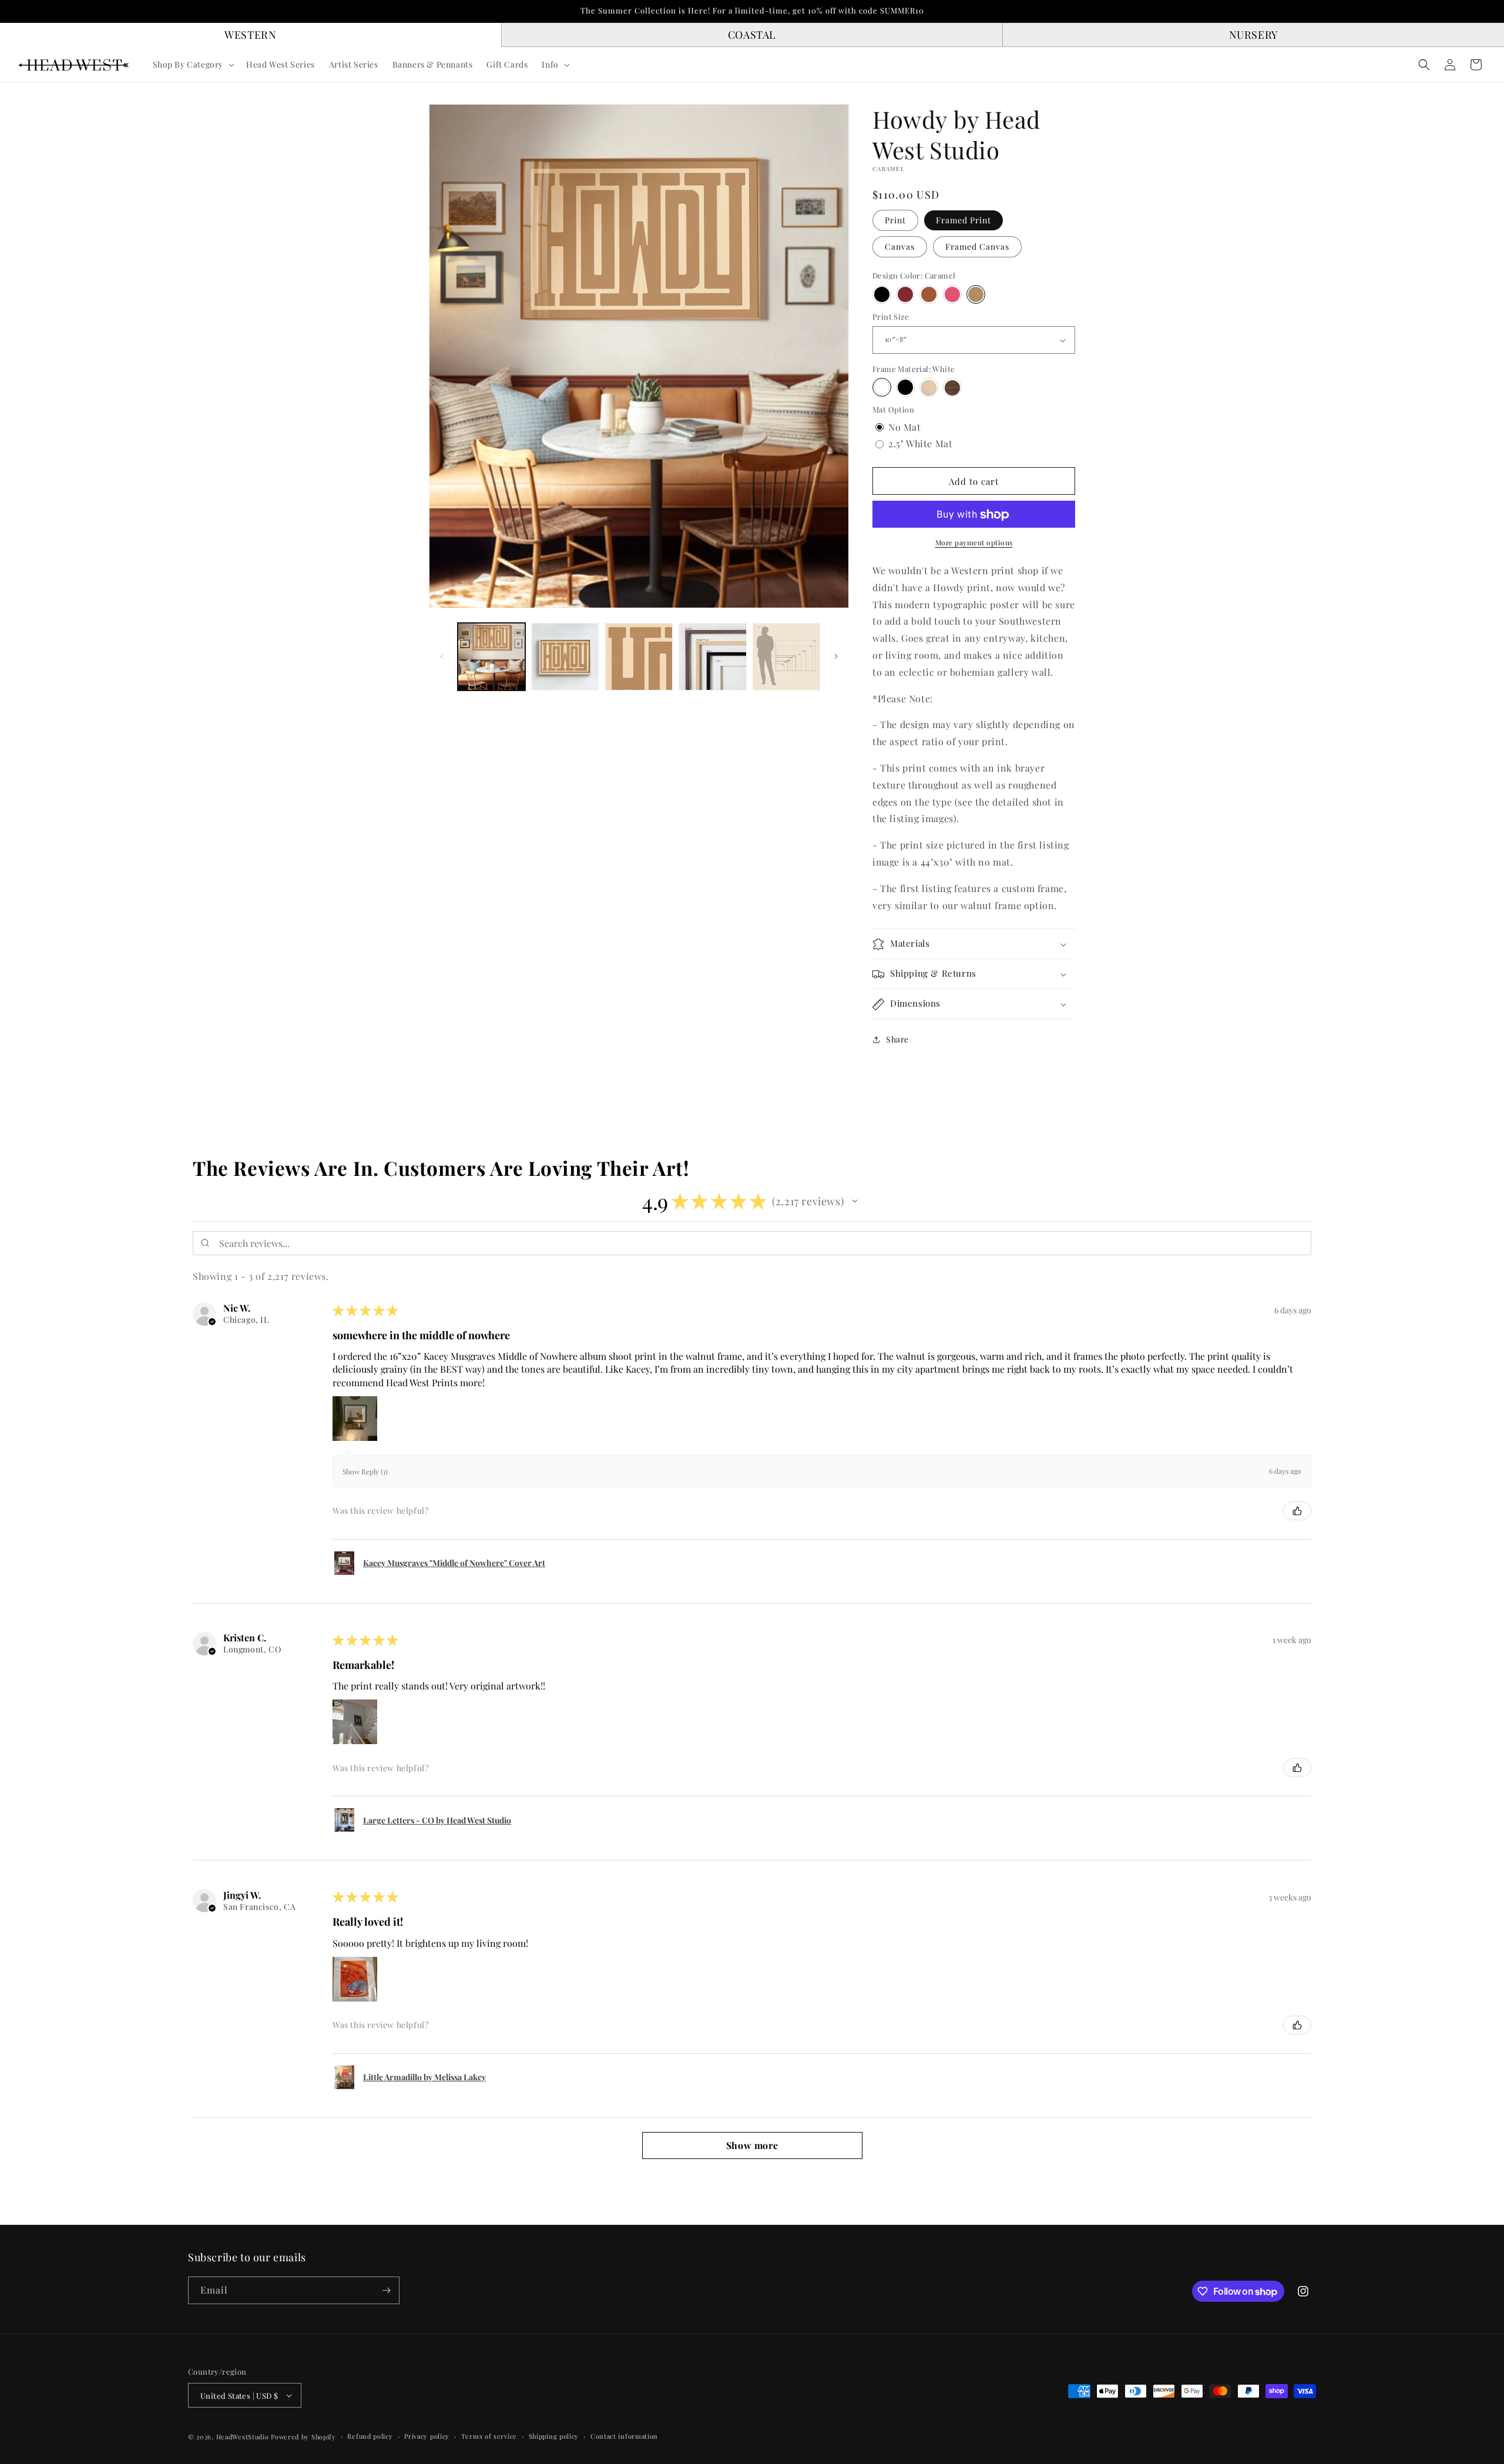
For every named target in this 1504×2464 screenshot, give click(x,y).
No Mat (905, 427)
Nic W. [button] (237, 1308)
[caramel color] (976, 294)
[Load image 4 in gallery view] (712, 657)
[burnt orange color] (929, 294)
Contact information (624, 2436)
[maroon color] (905, 294)
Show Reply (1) (365, 1471)
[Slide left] (442, 656)
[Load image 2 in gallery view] (565, 657)
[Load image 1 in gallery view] (491, 657)
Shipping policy (554, 2436)
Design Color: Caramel (914, 276)
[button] (193, 65)
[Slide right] (836, 656)
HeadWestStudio (243, 2437)
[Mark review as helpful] (1297, 1511)
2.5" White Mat (920, 444)
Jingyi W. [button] (242, 1895)
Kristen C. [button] (245, 1638)
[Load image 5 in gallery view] (786, 657)
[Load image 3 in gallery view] (639, 657)
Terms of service (489, 2436)
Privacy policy (427, 2436)
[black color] (882, 294)
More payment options (974, 543)
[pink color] (952, 294)
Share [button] (897, 1040)
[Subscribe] (386, 2290)
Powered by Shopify (303, 2437)
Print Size (891, 317)
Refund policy (370, 2436)
